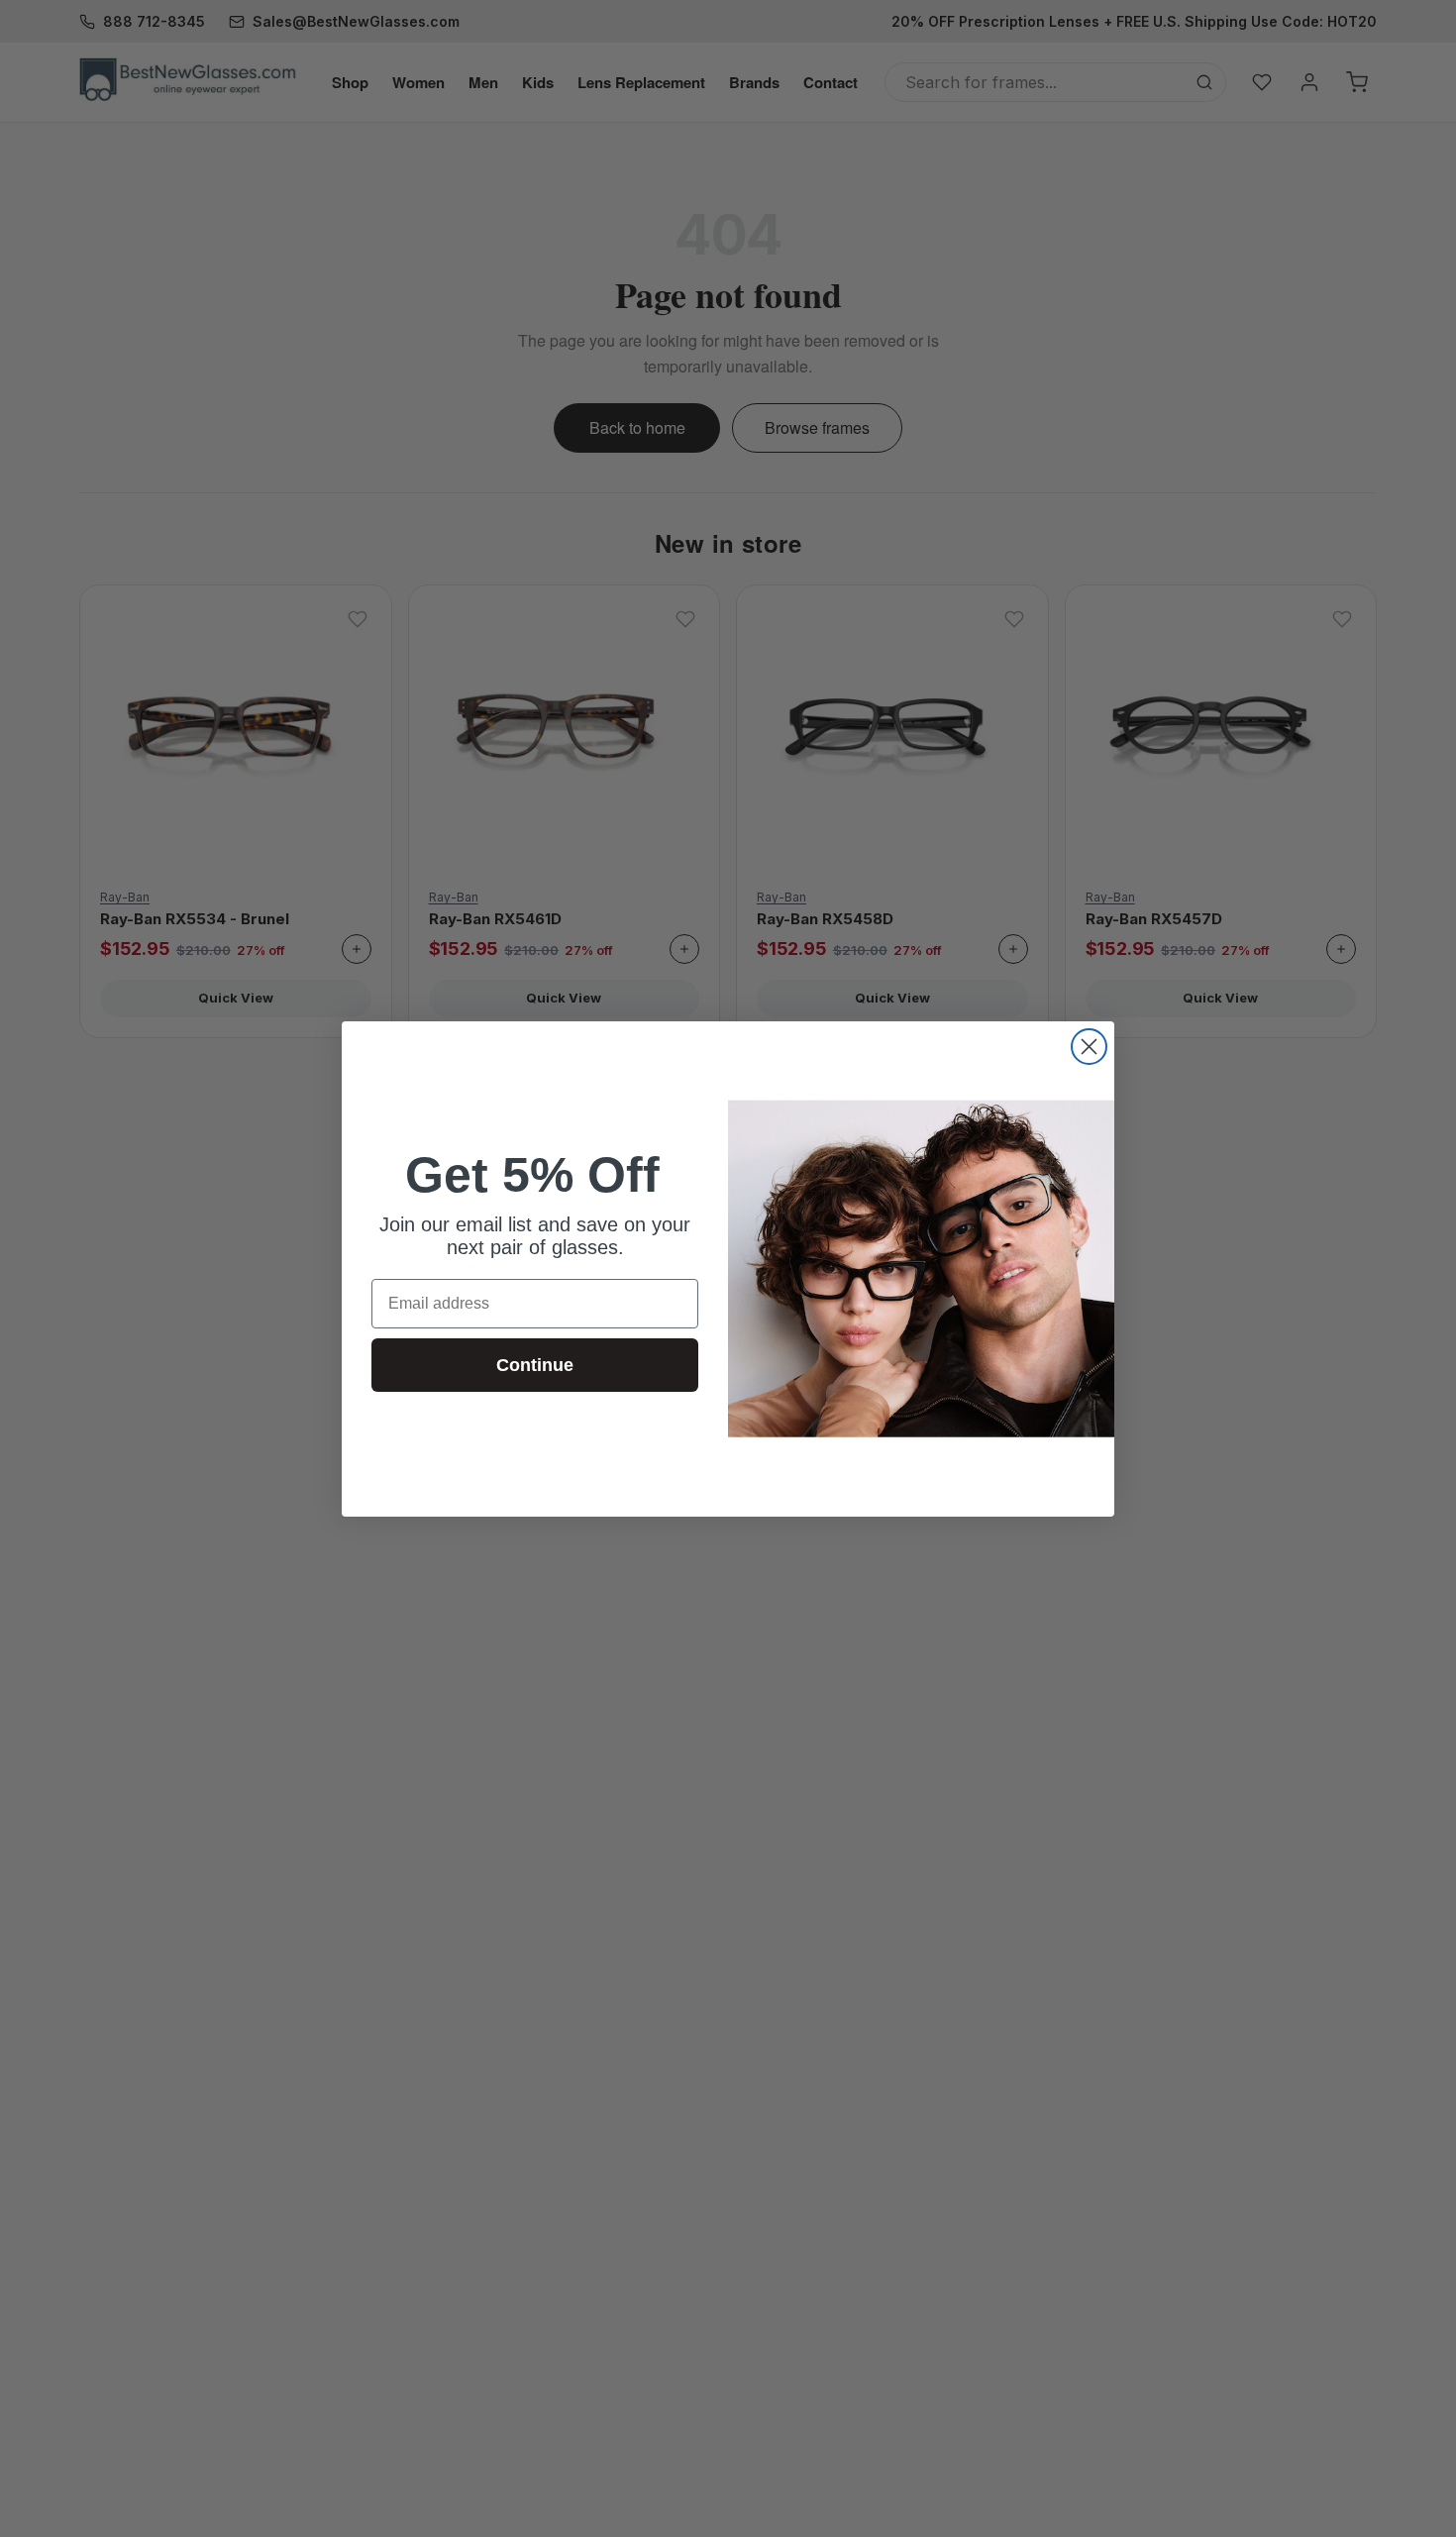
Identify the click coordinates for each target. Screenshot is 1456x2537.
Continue (535, 1365)
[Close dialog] (1089, 1047)
